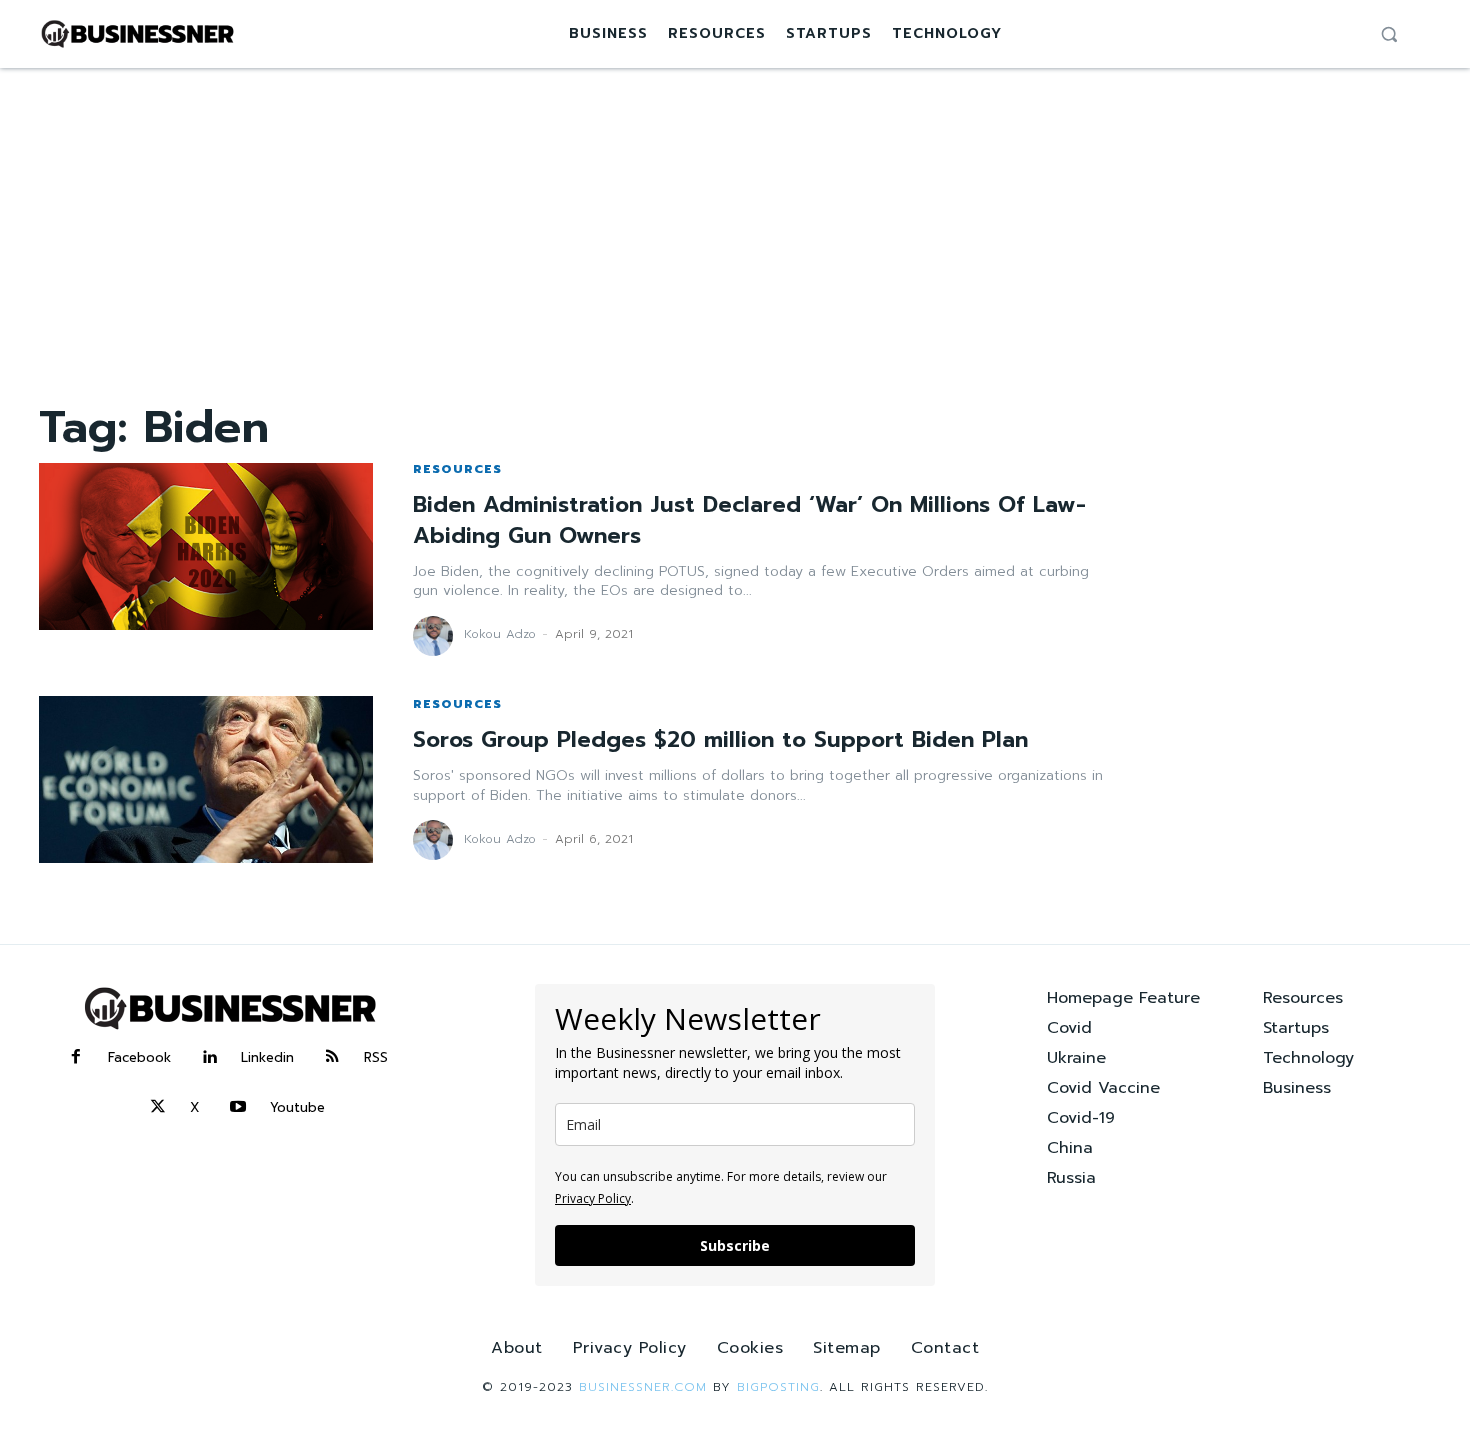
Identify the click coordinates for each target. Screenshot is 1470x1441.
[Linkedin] (209, 1058)
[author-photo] (436, 636)
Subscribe (735, 1245)
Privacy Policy (593, 1198)
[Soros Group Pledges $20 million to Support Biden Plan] (206, 779)
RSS (376, 1057)
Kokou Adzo (500, 634)
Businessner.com (643, 1387)
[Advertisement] (735, 218)
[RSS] (332, 1058)
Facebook (139, 1057)
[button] (1389, 34)
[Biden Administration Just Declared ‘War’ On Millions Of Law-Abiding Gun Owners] (206, 546)
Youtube (297, 1107)
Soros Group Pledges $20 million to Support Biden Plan (720, 739)
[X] (158, 1108)
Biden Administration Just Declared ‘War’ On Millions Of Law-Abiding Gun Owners (749, 520)
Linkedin (267, 1057)
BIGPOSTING (778, 1387)
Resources (457, 469)
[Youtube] (238, 1108)
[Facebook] (76, 1058)
